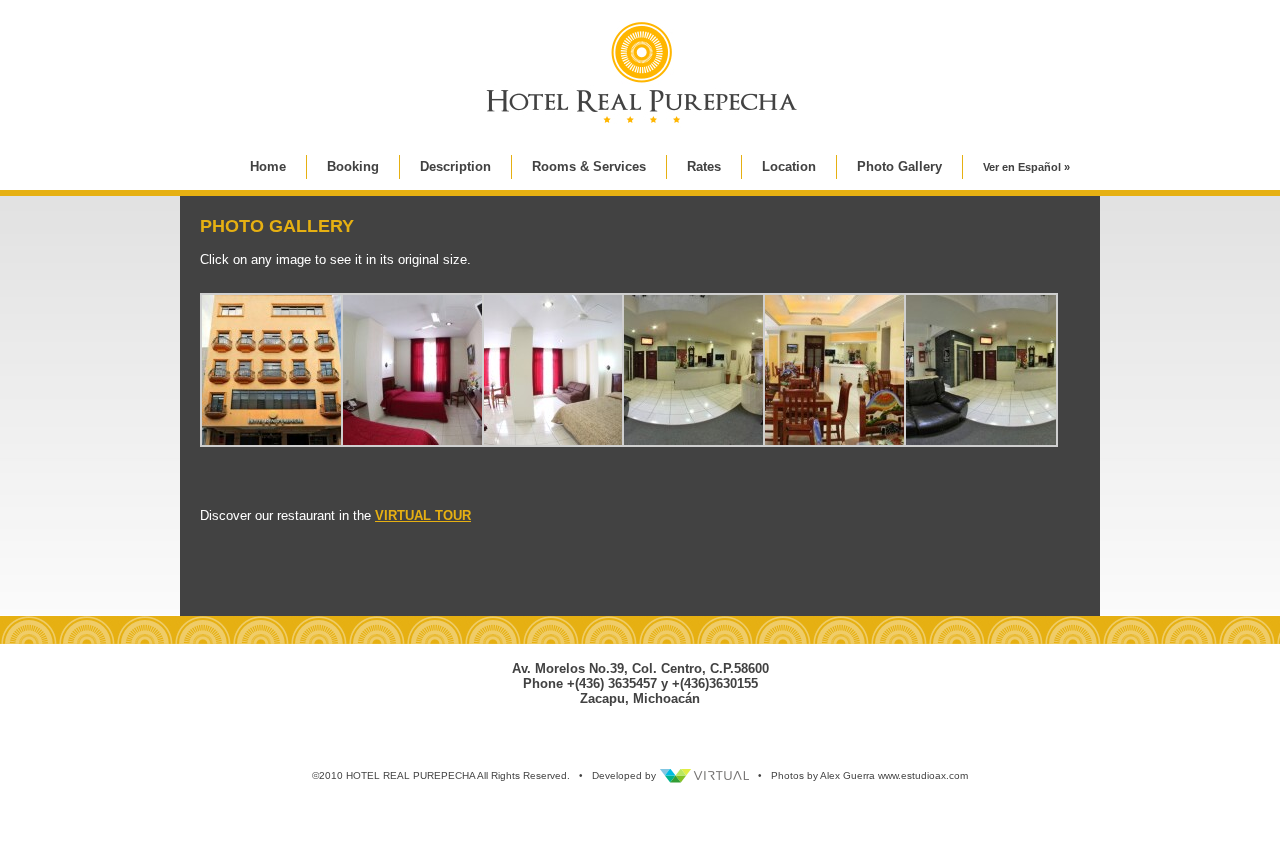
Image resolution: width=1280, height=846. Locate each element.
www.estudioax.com (923, 775)
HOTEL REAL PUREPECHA (410, 775)
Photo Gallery (899, 166)
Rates (704, 166)
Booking (353, 166)
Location (789, 166)
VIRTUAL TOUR (423, 515)
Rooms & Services (589, 166)
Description (455, 166)
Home (268, 166)
